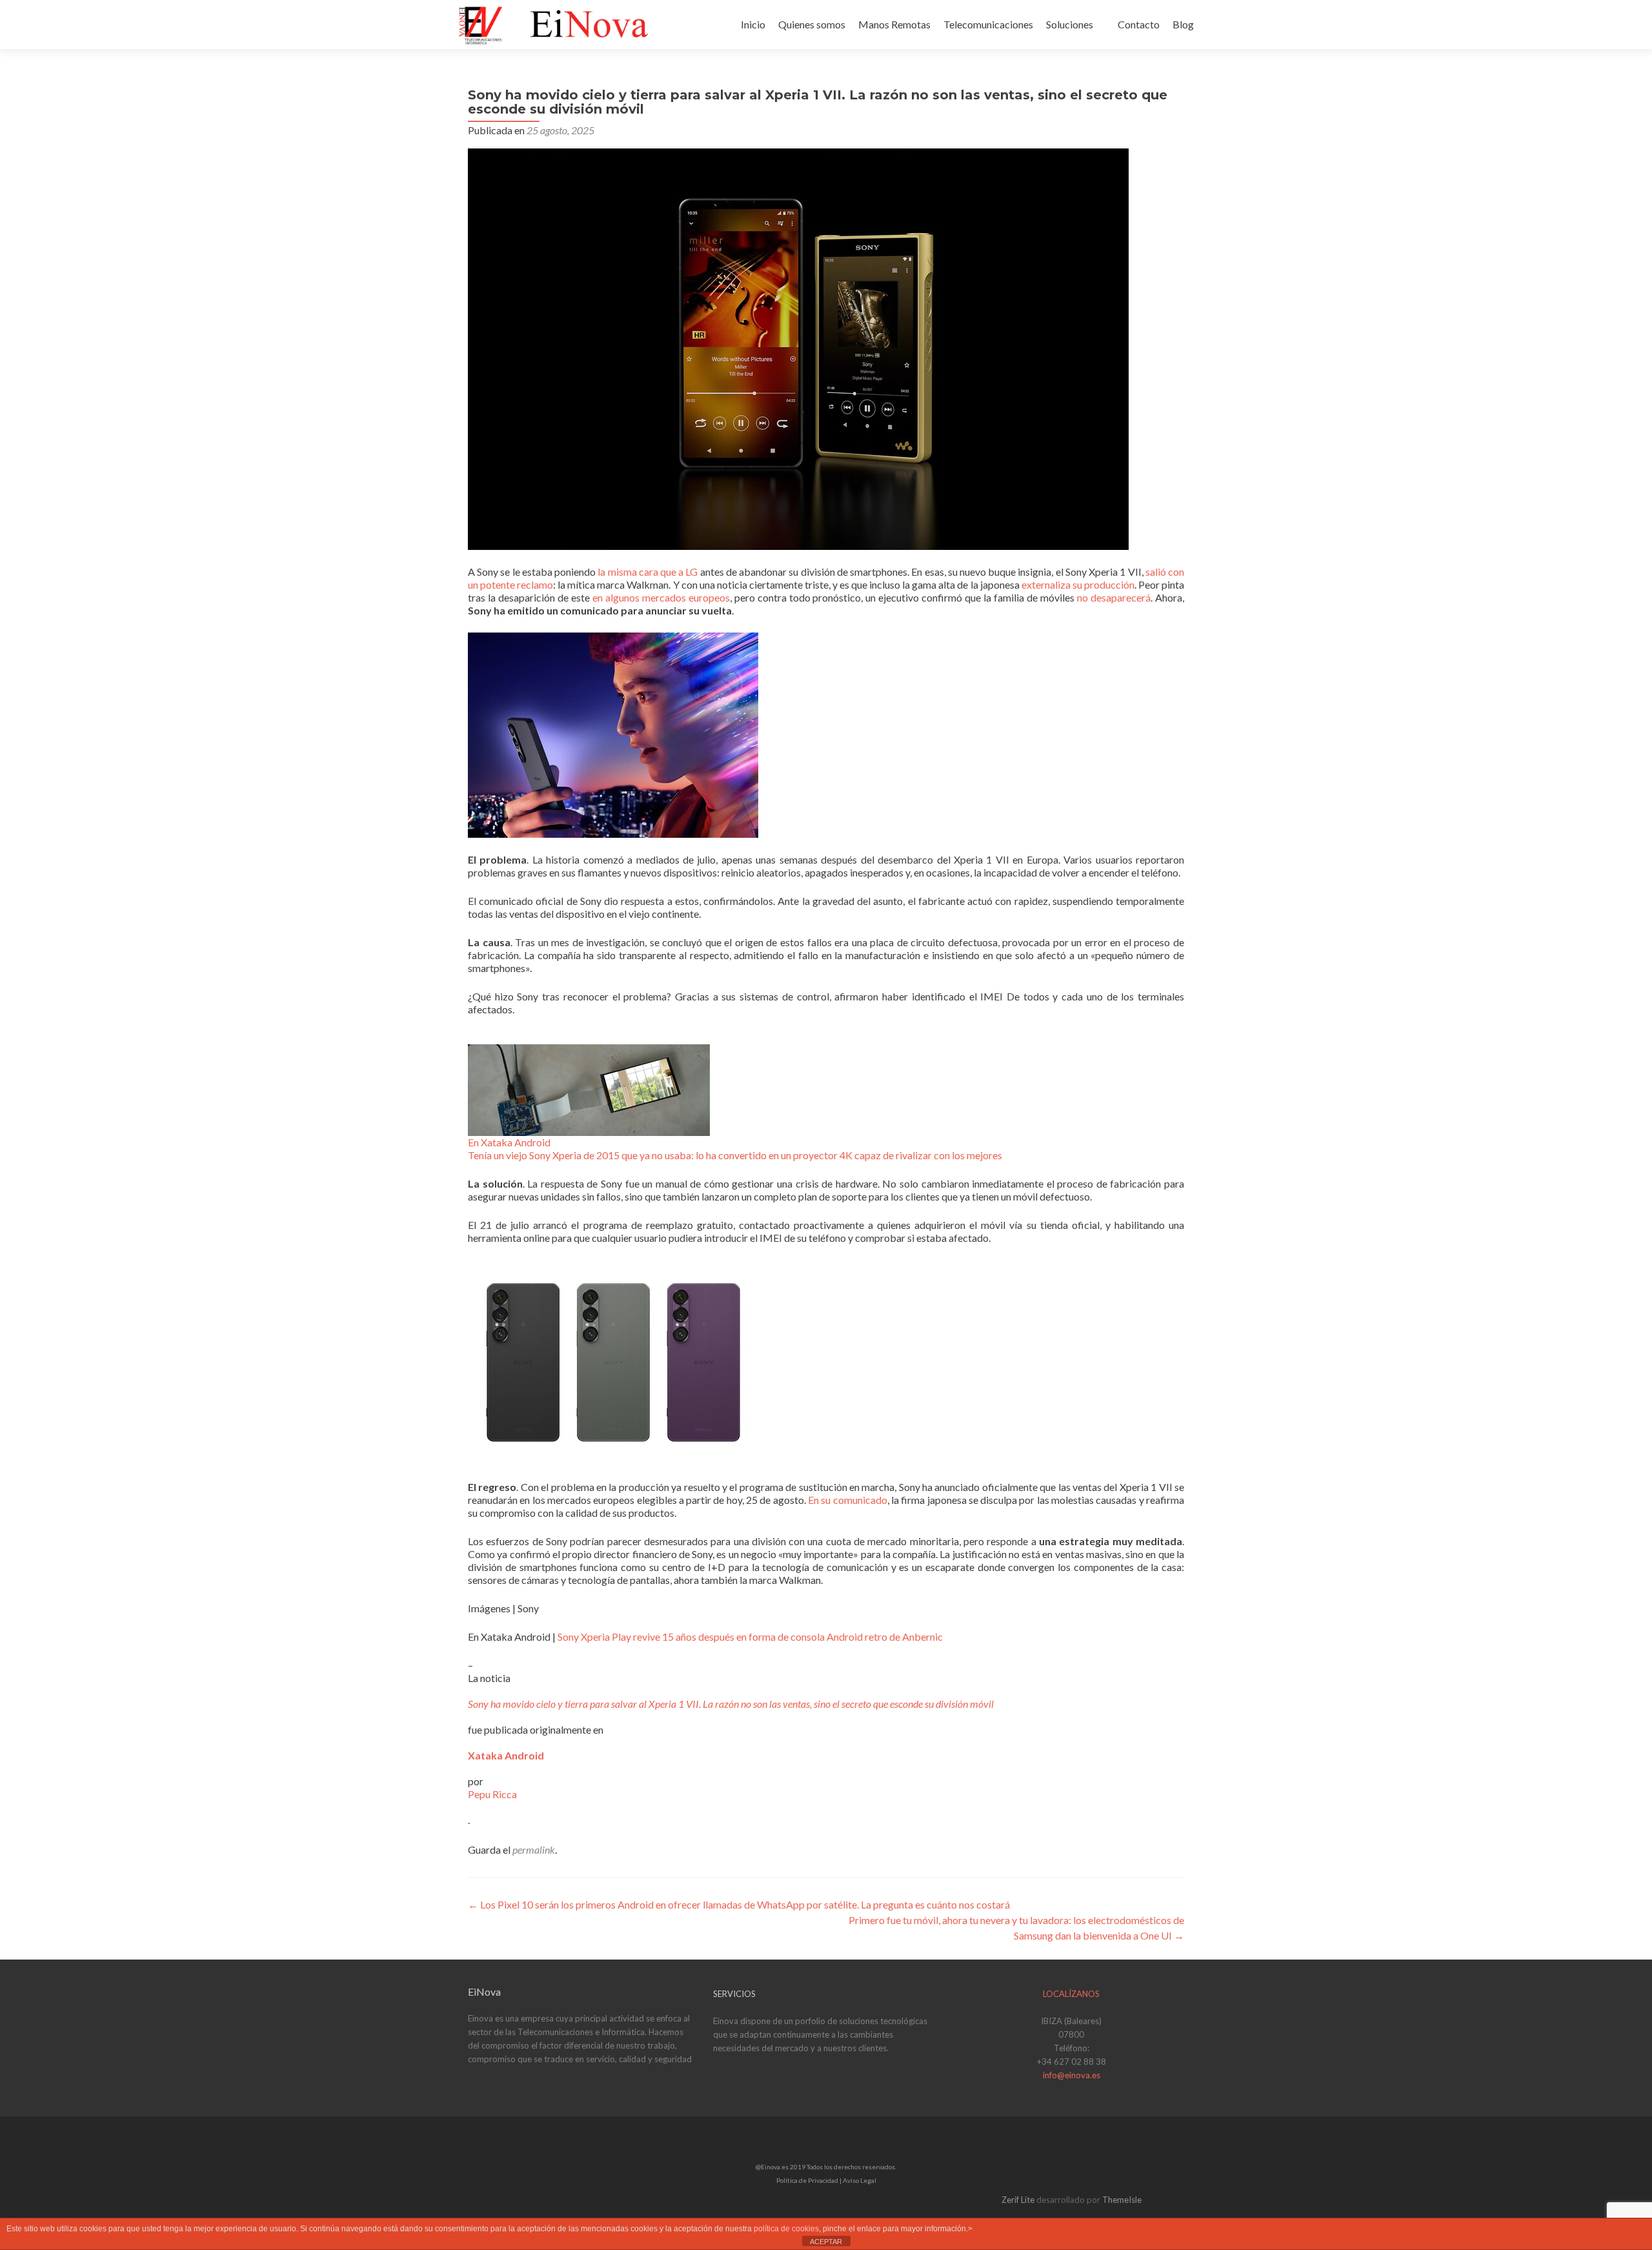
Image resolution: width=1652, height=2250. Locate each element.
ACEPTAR (826, 2242)
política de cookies (786, 2229)
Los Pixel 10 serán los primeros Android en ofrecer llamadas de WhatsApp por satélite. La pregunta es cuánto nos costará (739, 1904)
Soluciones (1070, 24)
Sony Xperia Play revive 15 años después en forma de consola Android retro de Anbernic (750, 1637)
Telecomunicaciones (988, 24)
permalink (534, 1850)
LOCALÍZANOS (1071, 1994)
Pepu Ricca (492, 1794)
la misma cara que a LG (648, 572)
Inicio (753, 24)
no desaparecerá (1114, 597)
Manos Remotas (894, 24)
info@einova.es (1072, 2075)
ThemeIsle (1122, 2200)
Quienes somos (812, 24)
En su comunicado (848, 1500)
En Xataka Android (509, 1142)
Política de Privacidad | (810, 2180)
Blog (1183, 24)
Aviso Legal (860, 2180)
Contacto (1139, 24)
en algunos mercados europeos (661, 597)
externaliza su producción (1078, 584)
